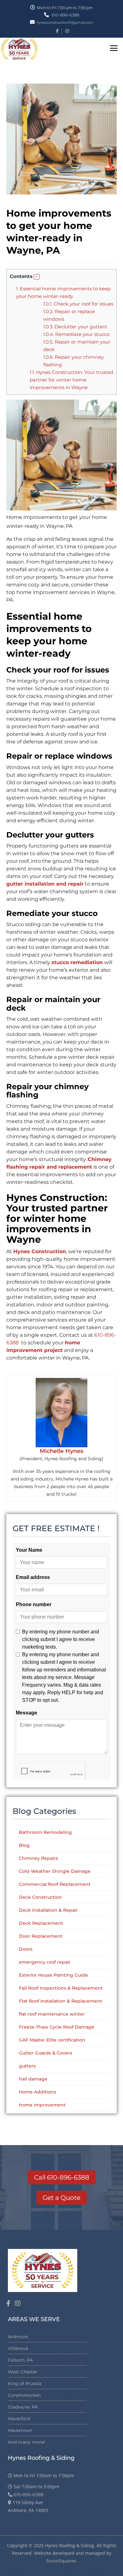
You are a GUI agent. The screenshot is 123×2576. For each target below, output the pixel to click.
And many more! (26, 2442)
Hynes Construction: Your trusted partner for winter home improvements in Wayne (71, 380)
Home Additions (38, 2092)
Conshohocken (24, 2395)
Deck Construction (40, 1897)
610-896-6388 (65, 15)
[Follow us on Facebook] (8, 2303)
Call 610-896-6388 (62, 2177)
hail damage (33, 2079)
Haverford (19, 2419)
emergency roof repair (45, 1962)
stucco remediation (77, 962)
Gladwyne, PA (23, 2407)
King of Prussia (25, 2383)
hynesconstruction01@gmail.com (65, 22)
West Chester (23, 2372)
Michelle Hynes (61, 1451)
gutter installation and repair (45, 884)
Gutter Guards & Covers (46, 2053)
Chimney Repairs (38, 1858)
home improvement (42, 2105)
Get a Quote (61, 2198)
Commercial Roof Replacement (55, 1884)
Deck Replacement (41, 1923)
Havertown (20, 2430)
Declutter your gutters (76, 327)
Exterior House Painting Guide (53, 1975)
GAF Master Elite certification (52, 2040)
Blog (24, 1845)
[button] (37, 277)
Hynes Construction (40, 1251)
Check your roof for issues (78, 304)
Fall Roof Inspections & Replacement (61, 1988)
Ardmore (18, 2337)
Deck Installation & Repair (48, 1910)
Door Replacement (41, 1936)
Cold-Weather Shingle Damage (55, 1871)
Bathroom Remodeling (45, 1832)
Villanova (18, 2348)
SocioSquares (61, 2561)
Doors (26, 1949)
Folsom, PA (20, 2360)
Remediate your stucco (77, 334)
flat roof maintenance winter (52, 2014)
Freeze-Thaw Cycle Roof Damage (57, 2027)
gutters (27, 2066)
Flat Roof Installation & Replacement (61, 2001)
